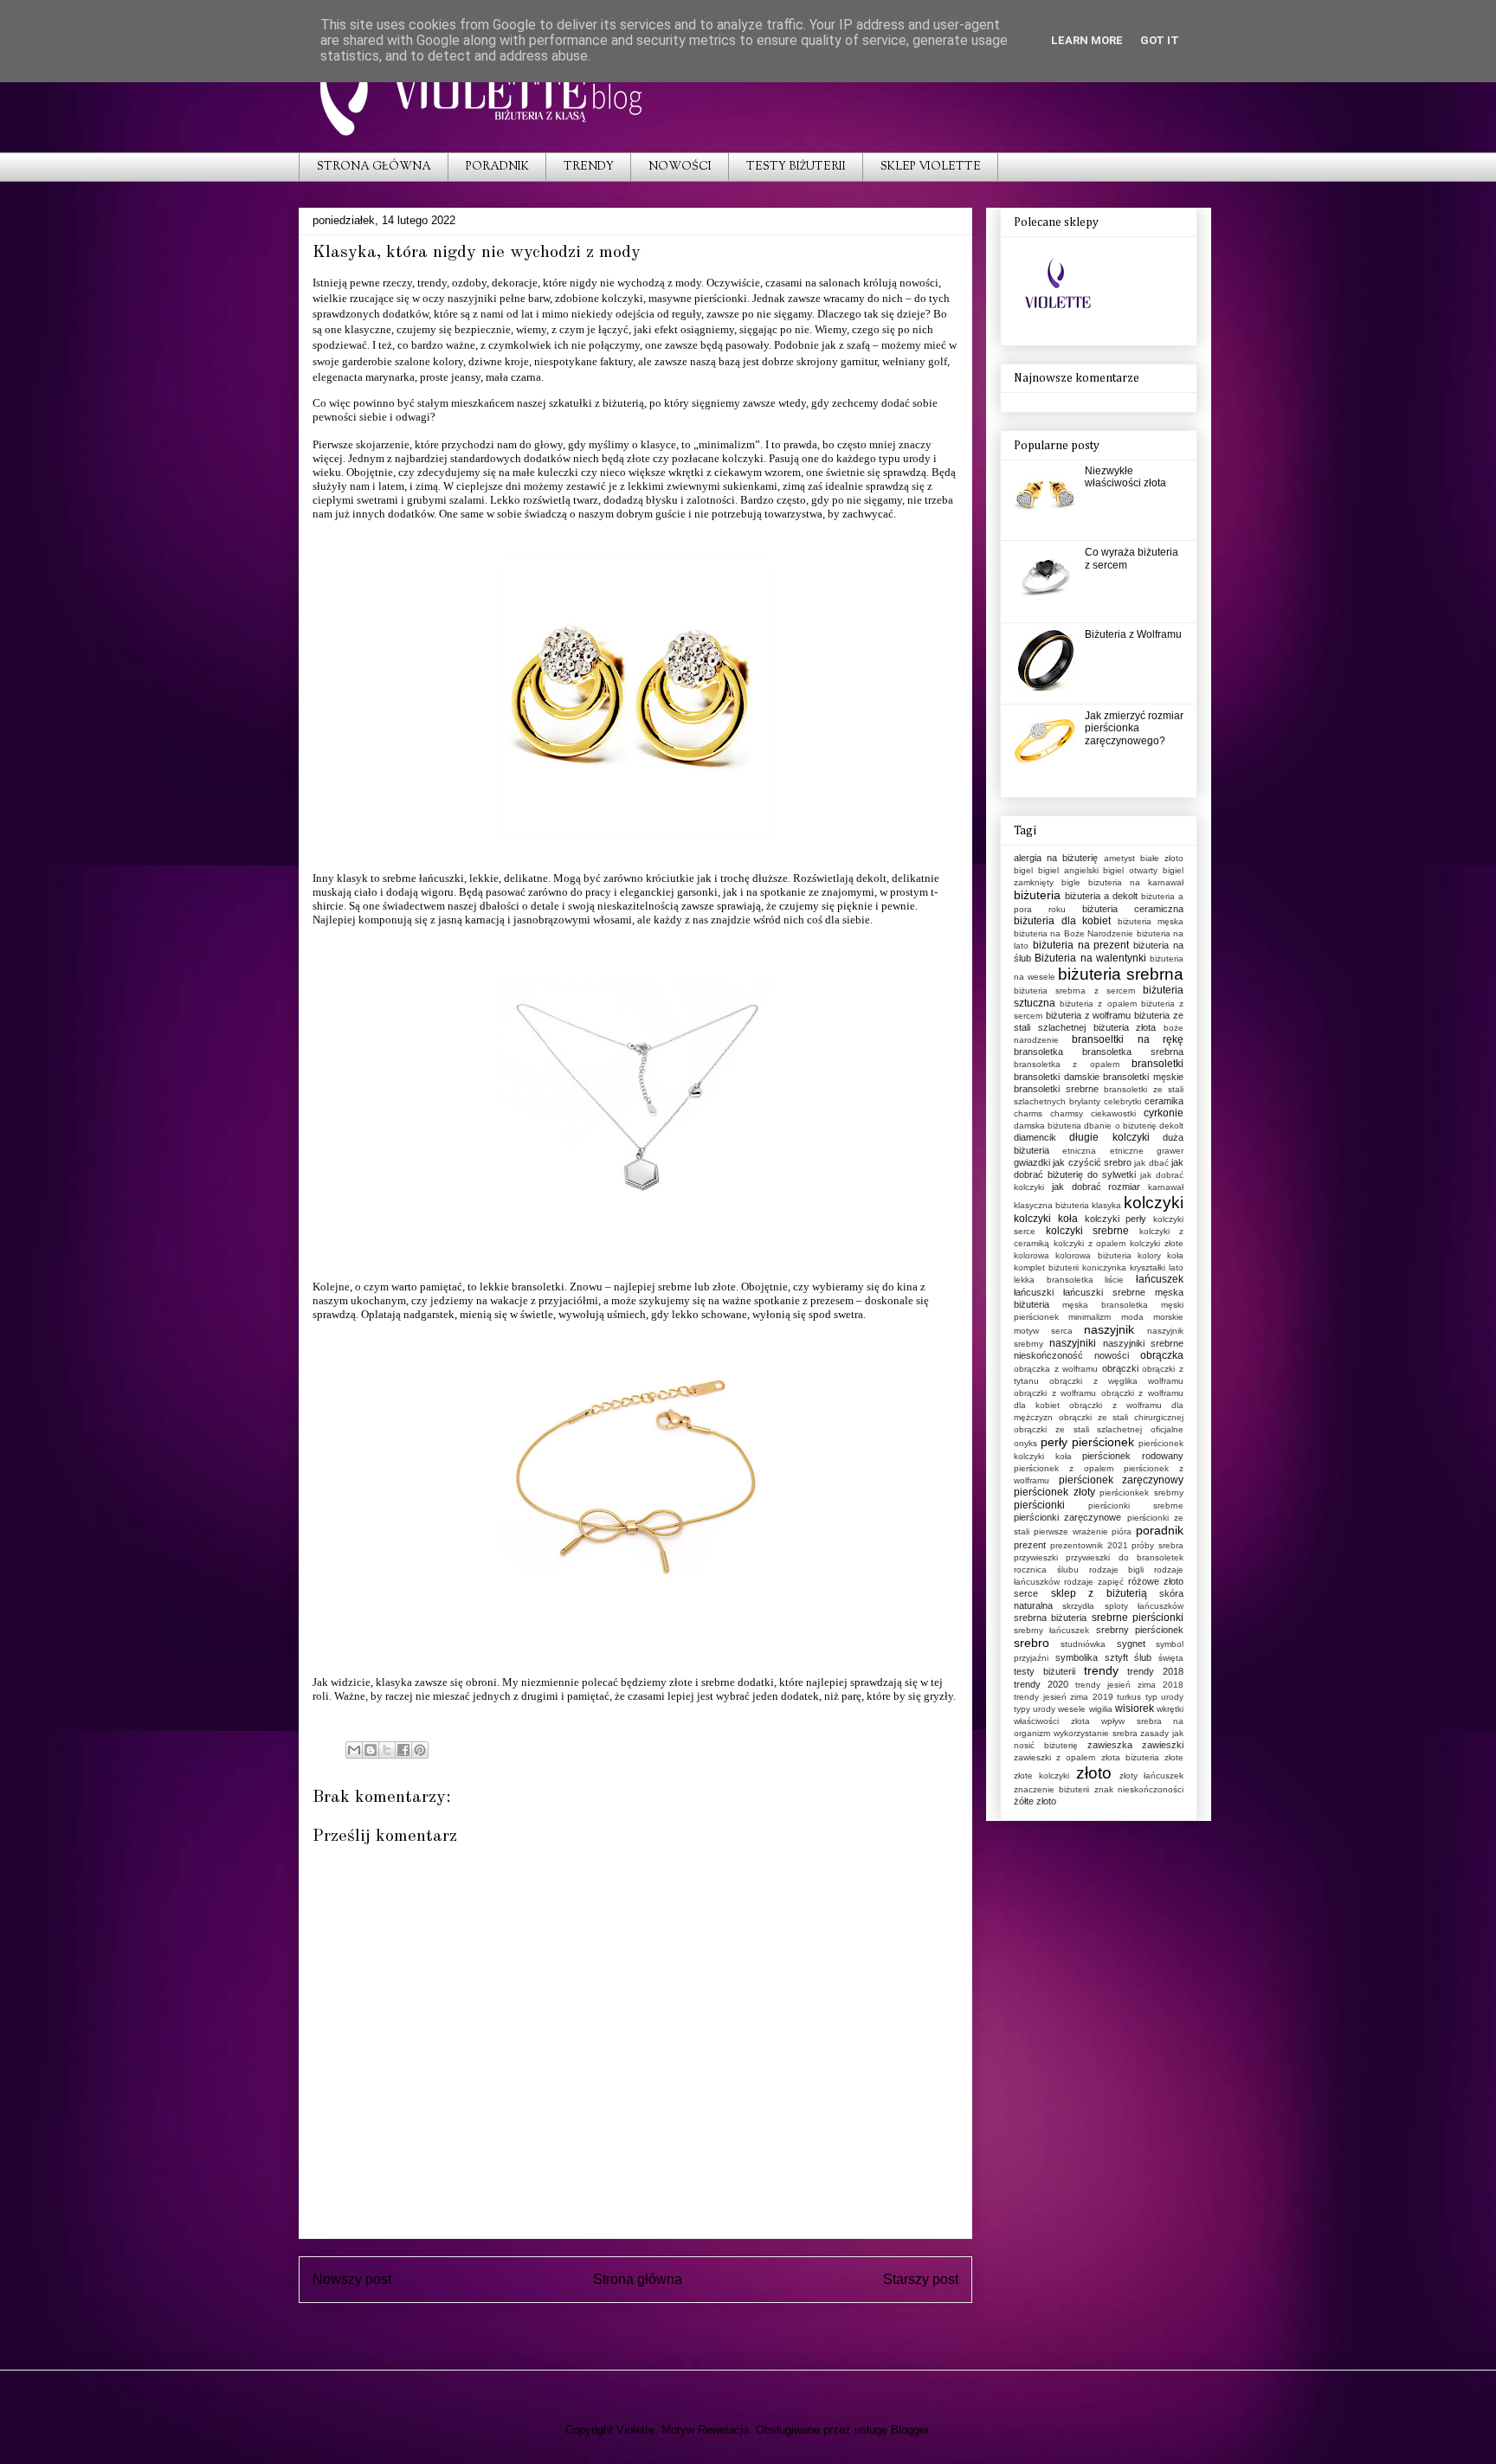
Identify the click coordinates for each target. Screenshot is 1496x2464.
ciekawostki (1113, 1113)
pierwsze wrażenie (1071, 1531)
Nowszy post (352, 2279)
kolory (1149, 1255)
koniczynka (1104, 1267)
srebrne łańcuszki (423, 878)
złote (1174, 1757)
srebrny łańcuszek (1051, 1630)
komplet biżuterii (1046, 1267)
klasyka (1106, 1205)
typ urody (1165, 1697)
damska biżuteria (1048, 1126)
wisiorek (1135, 1708)
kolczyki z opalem (1090, 1243)
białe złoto (1162, 858)
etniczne (1127, 1151)
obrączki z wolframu (1055, 1393)
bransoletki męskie (1143, 1077)
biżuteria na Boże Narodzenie (1074, 933)
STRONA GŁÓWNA (374, 167)
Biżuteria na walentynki (1090, 958)
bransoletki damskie (1057, 1077)
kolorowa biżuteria (1093, 1255)
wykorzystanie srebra (1096, 1733)
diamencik (1035, 1137)
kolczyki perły (1116, 1219)
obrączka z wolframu (1056, 1369)
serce (1026, 1593)
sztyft (1116, 1657)
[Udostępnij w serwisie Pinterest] (420, 1750)
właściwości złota (1052, 1721)
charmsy (1067, 1113)
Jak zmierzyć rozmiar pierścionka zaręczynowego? (1134, 728)
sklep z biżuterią (1099, 1593)
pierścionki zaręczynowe (1067, 1517)
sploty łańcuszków (1144, 1606)
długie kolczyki (1109, 1137)
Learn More (1087, 40)
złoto (1094, 1773)
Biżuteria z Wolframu (1133, 634)
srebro (1032, 1643)
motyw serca (1043, 1331)
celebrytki (1122, 1101)
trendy (1101, 1670)
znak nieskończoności (1139, 1789)
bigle (1071, 882)
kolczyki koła (1046, 1219)
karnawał (1166, 1187)
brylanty (1085, 1101)
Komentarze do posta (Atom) (667, 2323)
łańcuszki (1034, 1292)
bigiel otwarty (1130, 870)
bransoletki (1157, 1064)
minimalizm (1090, 1317)
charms (1028, 1113)
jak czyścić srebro (1092, 1162)
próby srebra (1157, 1545)
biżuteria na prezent (1081, 945)
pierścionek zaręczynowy (1122, 1480)
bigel (1023, 870)
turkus (1129, 1697)
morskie (1168, 1317)
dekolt (1171, 1126)
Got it (1160, 40)
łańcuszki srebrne (1104, 1292)
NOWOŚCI (680, 167)
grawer (1170, 1151)
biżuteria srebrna (1121, 974)
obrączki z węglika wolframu (1116, 1381)
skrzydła (1078, 1606)
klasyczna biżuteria (1051, 1205)
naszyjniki (1073, 1343)
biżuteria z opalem (1098, 1004)
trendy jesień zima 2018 (1129, 1685)
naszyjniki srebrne (1143, 1343)
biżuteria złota (1125, 1027)
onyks (1025, 1443)
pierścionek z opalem (1064, 1468)
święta (1171, 1658)
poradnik (1160, 1530)
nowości (1112, 1355)
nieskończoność (1048, 1355)
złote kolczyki (1041, 1776)
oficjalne (1167, 1429)
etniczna (1079, 1151)
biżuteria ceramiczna (1133, 909)
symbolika (1077, 1657)
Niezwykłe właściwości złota (1125, 477)
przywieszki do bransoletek (1125, 1557)
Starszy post (921, 2279)
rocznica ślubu (1046, 1570)
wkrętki (1170, 1709)
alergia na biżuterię (1056, 858)
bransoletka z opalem (1067, 1064)
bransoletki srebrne (1056, 1089)
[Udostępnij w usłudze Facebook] (403, 1750)
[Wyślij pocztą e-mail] (354, 1750)
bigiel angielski (1068, 870)
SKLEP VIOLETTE (931, 167)
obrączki (1120, 1368)
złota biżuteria (1130, 1757)
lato (1176, 1267)
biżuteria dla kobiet (1062, 921)
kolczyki (743, 458)
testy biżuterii (1045, 1671)
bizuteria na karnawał (1136, 882)
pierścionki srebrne (1136, 1505)
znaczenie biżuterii (1051, 1789)
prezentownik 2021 (1089, 1545)
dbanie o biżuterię (1120, 1126)
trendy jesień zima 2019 (1064, 1697)
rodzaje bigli (1117, 1570)
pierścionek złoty (1054, 1492)
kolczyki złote (1157, 1243)
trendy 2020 (1041, 1684)
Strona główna (638, 2279)
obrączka (1162, 1355)
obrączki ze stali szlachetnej (1078, 1429)
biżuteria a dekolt (1101, 896)
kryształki (1148, 1267)
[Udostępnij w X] (387, 1750)
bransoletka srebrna (1133, 1052)
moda (1132, 1317)
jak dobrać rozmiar (1096, 1187)
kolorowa (1032, 1255)
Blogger (909, 2430)
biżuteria (1037, 895)
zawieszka (1110, 1745)
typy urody (1035, 1709)
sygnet (1131, 1644)
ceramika (1164, 1101)
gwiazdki (1032, 1162)
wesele (1072, 1709)
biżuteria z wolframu (1089, 1015)
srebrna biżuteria (1050, 1618)
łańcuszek (1160, 1279)
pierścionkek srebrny (1141, 1493)
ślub (1143, 1657)
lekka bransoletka (1054, 1280)
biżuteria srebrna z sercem (1074, 991)
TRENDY (589, 167)
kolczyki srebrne (1088, 1231)
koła (1175, 1255)
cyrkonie (1164, 1113)
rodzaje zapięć (1094, 1582)
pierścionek (1103, 1442)
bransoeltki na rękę (1128, 1039)
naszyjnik (1109, 1329)
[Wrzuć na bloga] (371, 1750)
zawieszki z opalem (1054, 1757)
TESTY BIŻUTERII (796, 167)
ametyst (1119, 858)
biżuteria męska (1151, 921)
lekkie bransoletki (522, 1287)
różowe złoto (1156, 1581)
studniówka (1083, 1644)
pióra (1122, 1531)
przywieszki (1036, 1557)
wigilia (1101, 1709)
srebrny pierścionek (1140, 1630)
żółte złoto (1035, 1801)
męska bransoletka (1105, 1305)
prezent (1030, 1545)
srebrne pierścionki (1138, 1618)
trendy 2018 (1155, 1671)
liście (1114, 1280)
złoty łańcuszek (1151, 1776)
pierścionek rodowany (1133, 1456)
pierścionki (1039, 1505)
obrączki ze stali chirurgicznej (1121, 1417)
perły (1054, 1442)
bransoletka (1038, 1052)
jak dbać (1151, 1163)
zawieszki (1163, 1745)
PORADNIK (497, 167)
